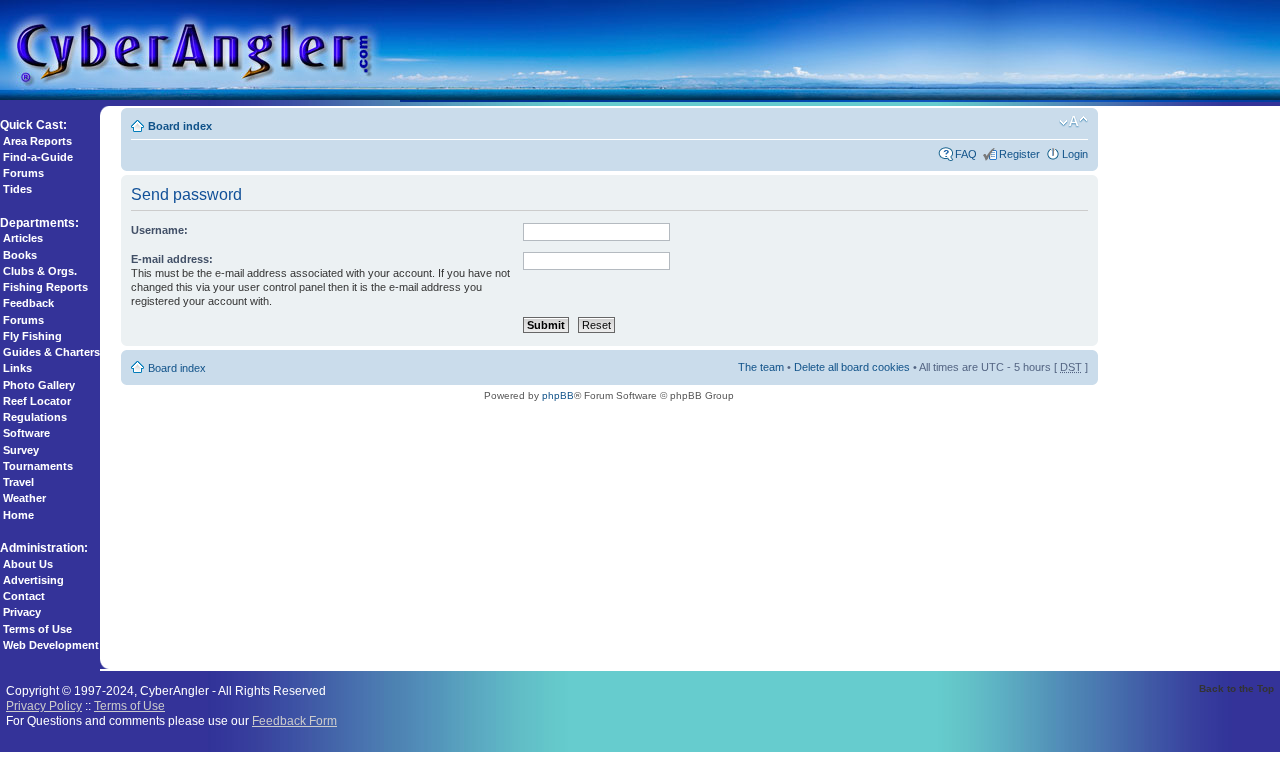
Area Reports (37, 141)
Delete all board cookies (852, 367)
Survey (21, 450)
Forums (23, 173)
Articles (23, 238)
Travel (18, 482)
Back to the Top (1236, 688)
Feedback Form (294, 720)
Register (1019, 154)
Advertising (33, 580)
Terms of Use (37, 629)
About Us (28, 564)
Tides (17, 189)
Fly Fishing (32, 336)
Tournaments (38, 466)
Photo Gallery (39, 385)
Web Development (51, 645)
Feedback (28, 303)
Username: (159, 230)
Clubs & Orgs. (40, 271)
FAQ (966, 154)
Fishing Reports (45, 287)
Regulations (35, 417)
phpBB (558, 395)
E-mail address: (172, 259)
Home (18, 515)
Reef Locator (37, 401)
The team (761, 367)
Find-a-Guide (38, 157)
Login (1075, 154)
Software (26, 433)
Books (20, 255)
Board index (180, 126)
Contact (24, 596)
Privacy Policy (44, 705)
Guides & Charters (51, 352)
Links (17, 368)
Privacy (22, 612)
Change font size (1073, 122)
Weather (24, 498)
